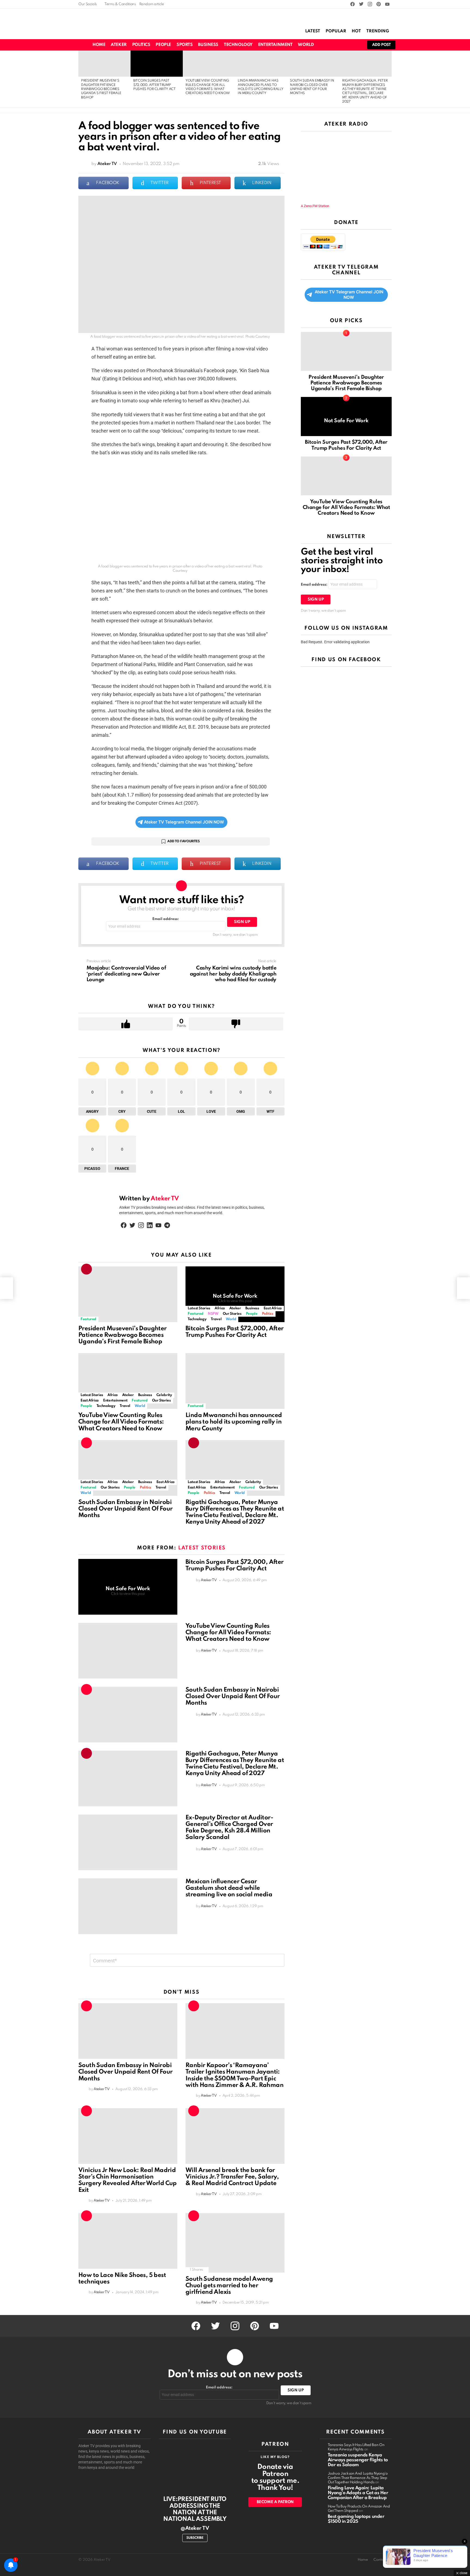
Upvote (126, 1024)
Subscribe (195, 2538)
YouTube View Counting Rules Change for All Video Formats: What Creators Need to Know (121, 1422)
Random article (152, 4)
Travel (216, 1319)
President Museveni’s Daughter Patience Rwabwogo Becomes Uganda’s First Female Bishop (101, 89)
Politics (141, 45)
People (163, 45)
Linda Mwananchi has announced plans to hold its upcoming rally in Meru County (234, 1422)
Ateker (119, 45)
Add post (381, 45)
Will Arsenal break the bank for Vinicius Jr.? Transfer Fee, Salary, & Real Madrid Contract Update (232, 2177)
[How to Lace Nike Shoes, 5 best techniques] (128, 2241)
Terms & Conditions (120, 4)
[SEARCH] (337, 45)
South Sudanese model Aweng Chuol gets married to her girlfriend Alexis (229, 2286)
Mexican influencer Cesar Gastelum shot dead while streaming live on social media (229, 1888)
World (306, 45)
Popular (336, 31)
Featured (88, 1319)
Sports (185, 45)
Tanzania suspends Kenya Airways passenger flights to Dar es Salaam (358, 2460)
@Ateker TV (195, 2528)
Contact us (383, 2560)
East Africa (273, 1308)
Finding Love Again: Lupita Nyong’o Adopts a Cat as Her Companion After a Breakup (358, 2493)
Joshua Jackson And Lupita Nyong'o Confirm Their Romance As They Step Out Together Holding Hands (358, 2478)
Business (208, 45)
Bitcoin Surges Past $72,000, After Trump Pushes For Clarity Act (154, 85)
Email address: (166, 919)
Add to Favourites (183, 841)
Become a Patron (275, 2502)
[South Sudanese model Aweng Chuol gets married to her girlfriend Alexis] (235, 2243)
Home (99, 45)
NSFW (213, 1314)
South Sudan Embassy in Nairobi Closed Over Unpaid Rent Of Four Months (125, 1509)
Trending (378, 31)
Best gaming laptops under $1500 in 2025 (356, 2519)
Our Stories (232, 1314)
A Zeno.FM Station (315, 206)
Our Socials (88, 4)
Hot (356, 31)
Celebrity (164, 1395)
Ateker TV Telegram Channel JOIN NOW (184, 822)
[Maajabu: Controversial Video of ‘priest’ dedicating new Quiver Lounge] (7, 1288)
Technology (238, 45)
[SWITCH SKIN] (328, 45)
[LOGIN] (356, 45)
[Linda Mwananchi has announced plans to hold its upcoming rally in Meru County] (261, 64)
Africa (220, 1308)
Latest (313, 31)
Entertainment (275, 45)
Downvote (236, 1024)
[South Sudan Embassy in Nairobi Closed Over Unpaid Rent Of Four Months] (313, 64)
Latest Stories (199, 1308)
